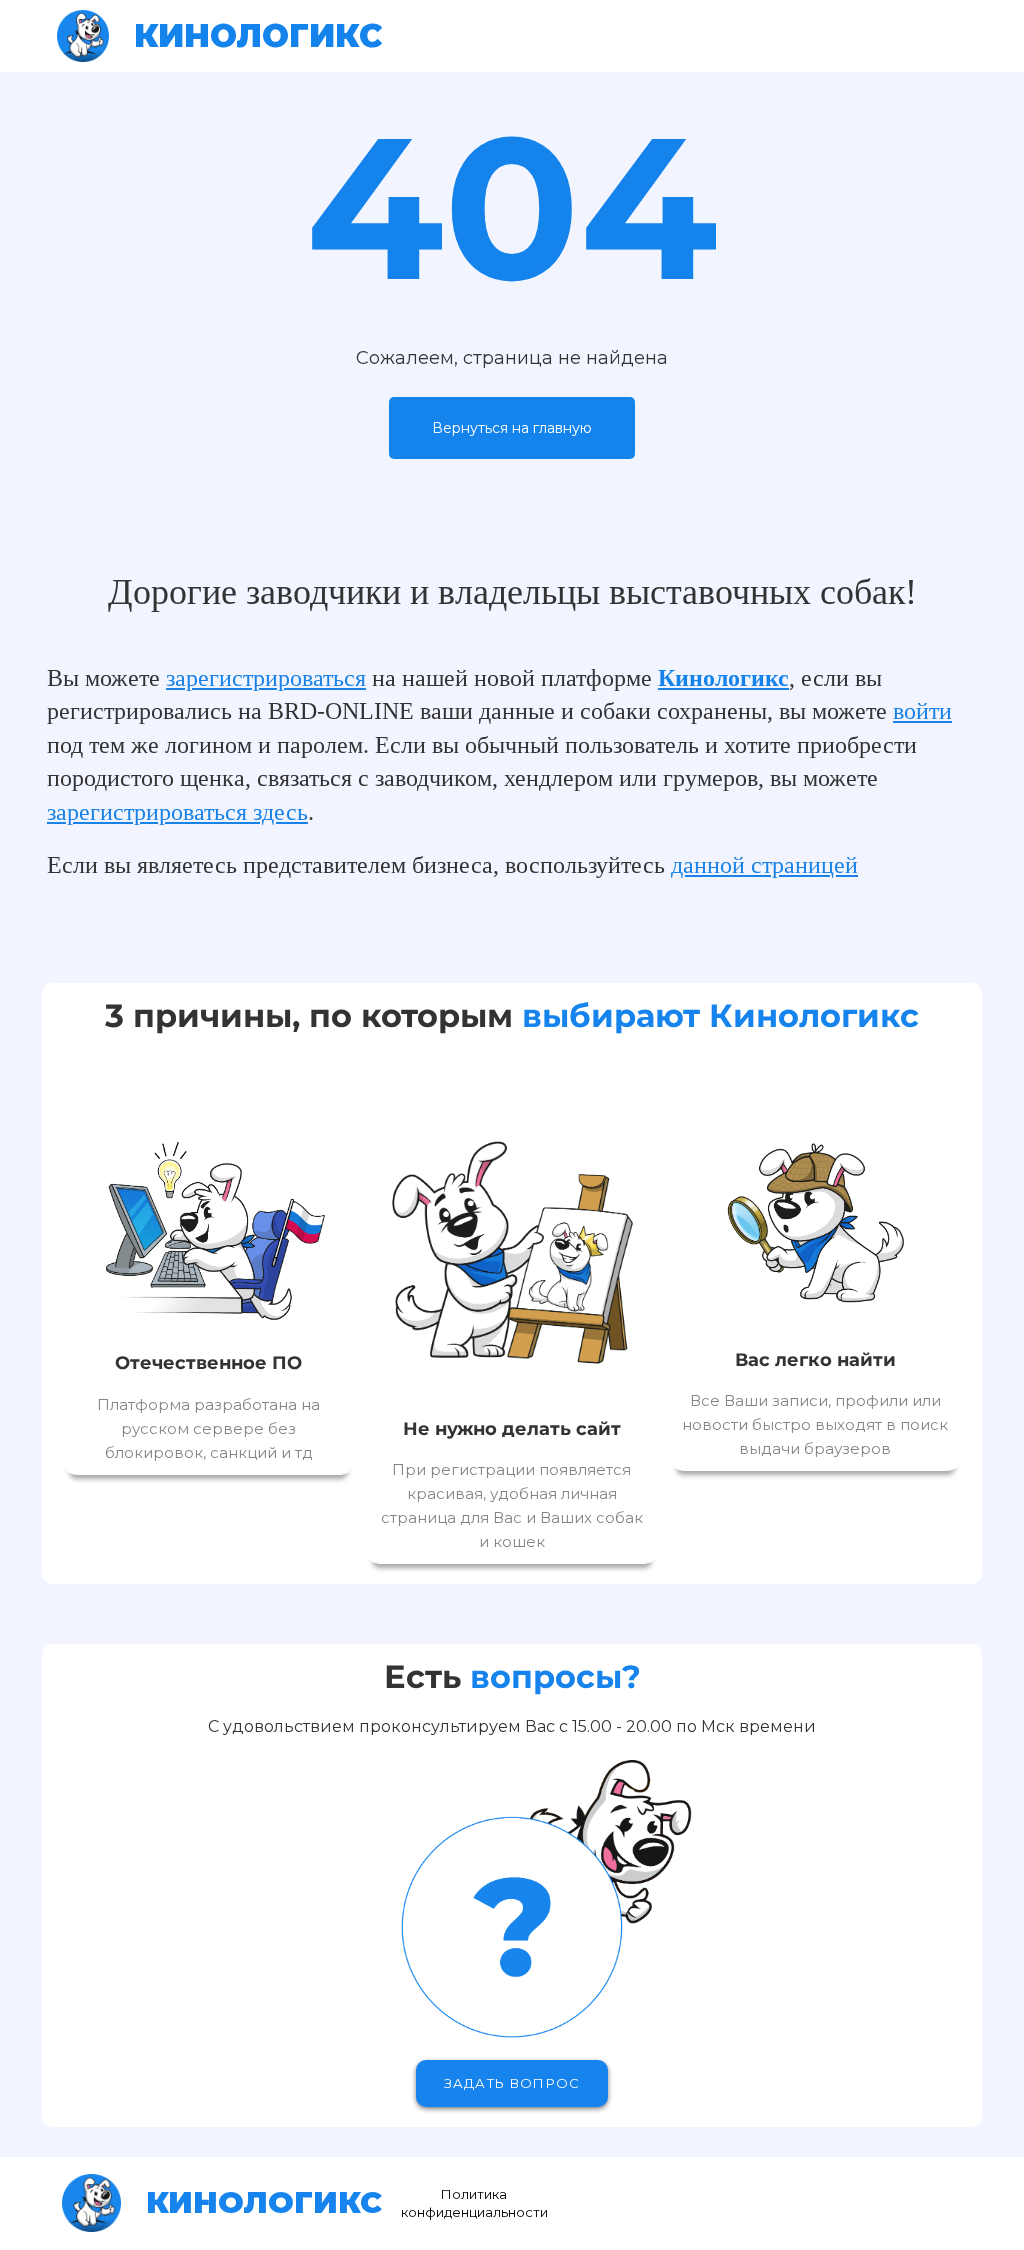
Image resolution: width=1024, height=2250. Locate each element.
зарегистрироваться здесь (177, 812)
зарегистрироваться (266, 678)
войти (922, 711)
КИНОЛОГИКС (258, 35)
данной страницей (764, 865)
